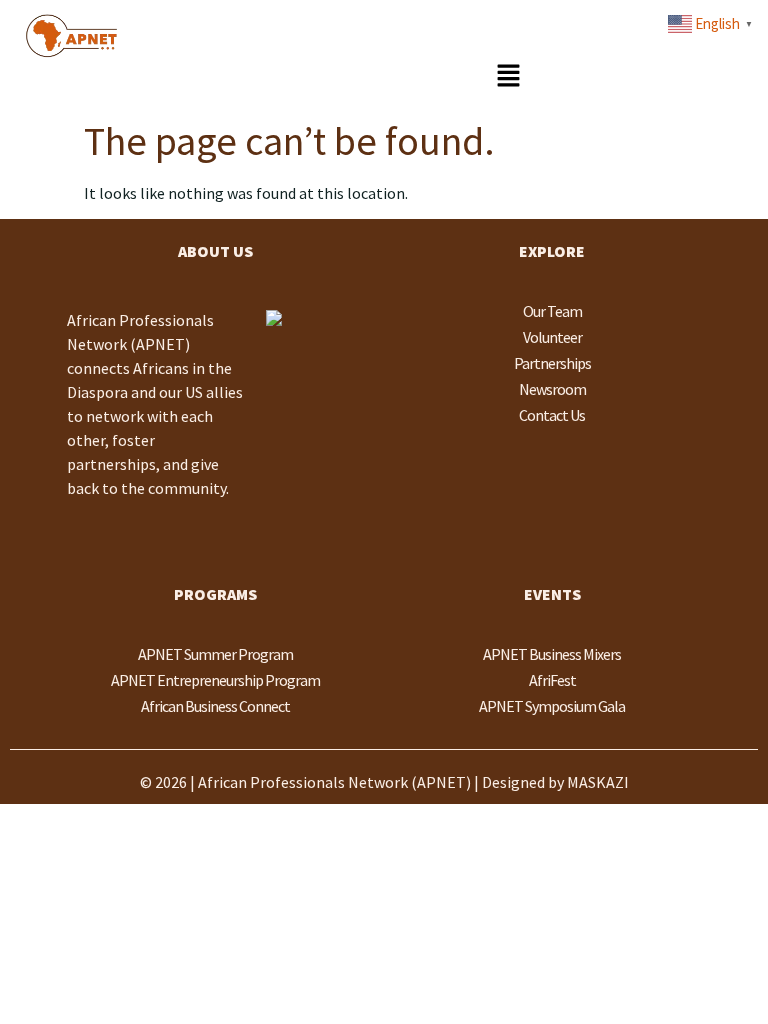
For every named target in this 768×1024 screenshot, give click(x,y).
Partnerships (552, 363)
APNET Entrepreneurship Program (215, 680)
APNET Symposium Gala (552, 706)
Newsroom (552, 389)
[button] (508, 76)
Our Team (552, 311)
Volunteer (552, 337)
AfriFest (552, 680)
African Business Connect (215, 706)
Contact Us (552, 415)
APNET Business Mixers (552, 654)
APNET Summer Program (215, 654)
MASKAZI (598, 782)
